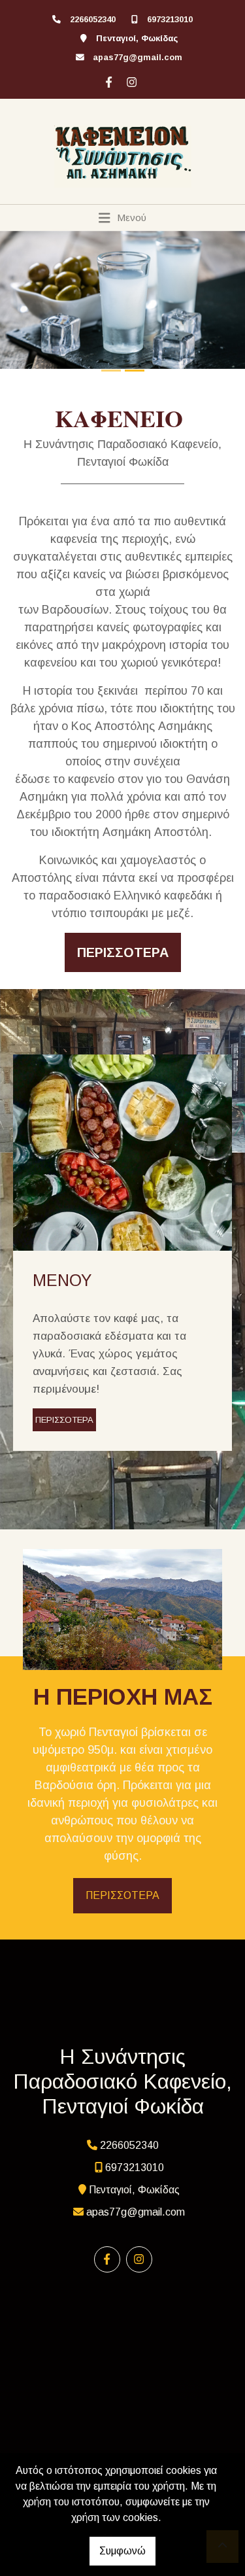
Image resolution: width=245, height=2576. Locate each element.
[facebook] (107, 80)
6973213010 (170, 19)
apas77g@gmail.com (138, 57)
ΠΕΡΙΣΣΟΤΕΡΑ (64, 1420)
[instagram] (130, 80)
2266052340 (93, 19)
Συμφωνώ (122, 2551)
